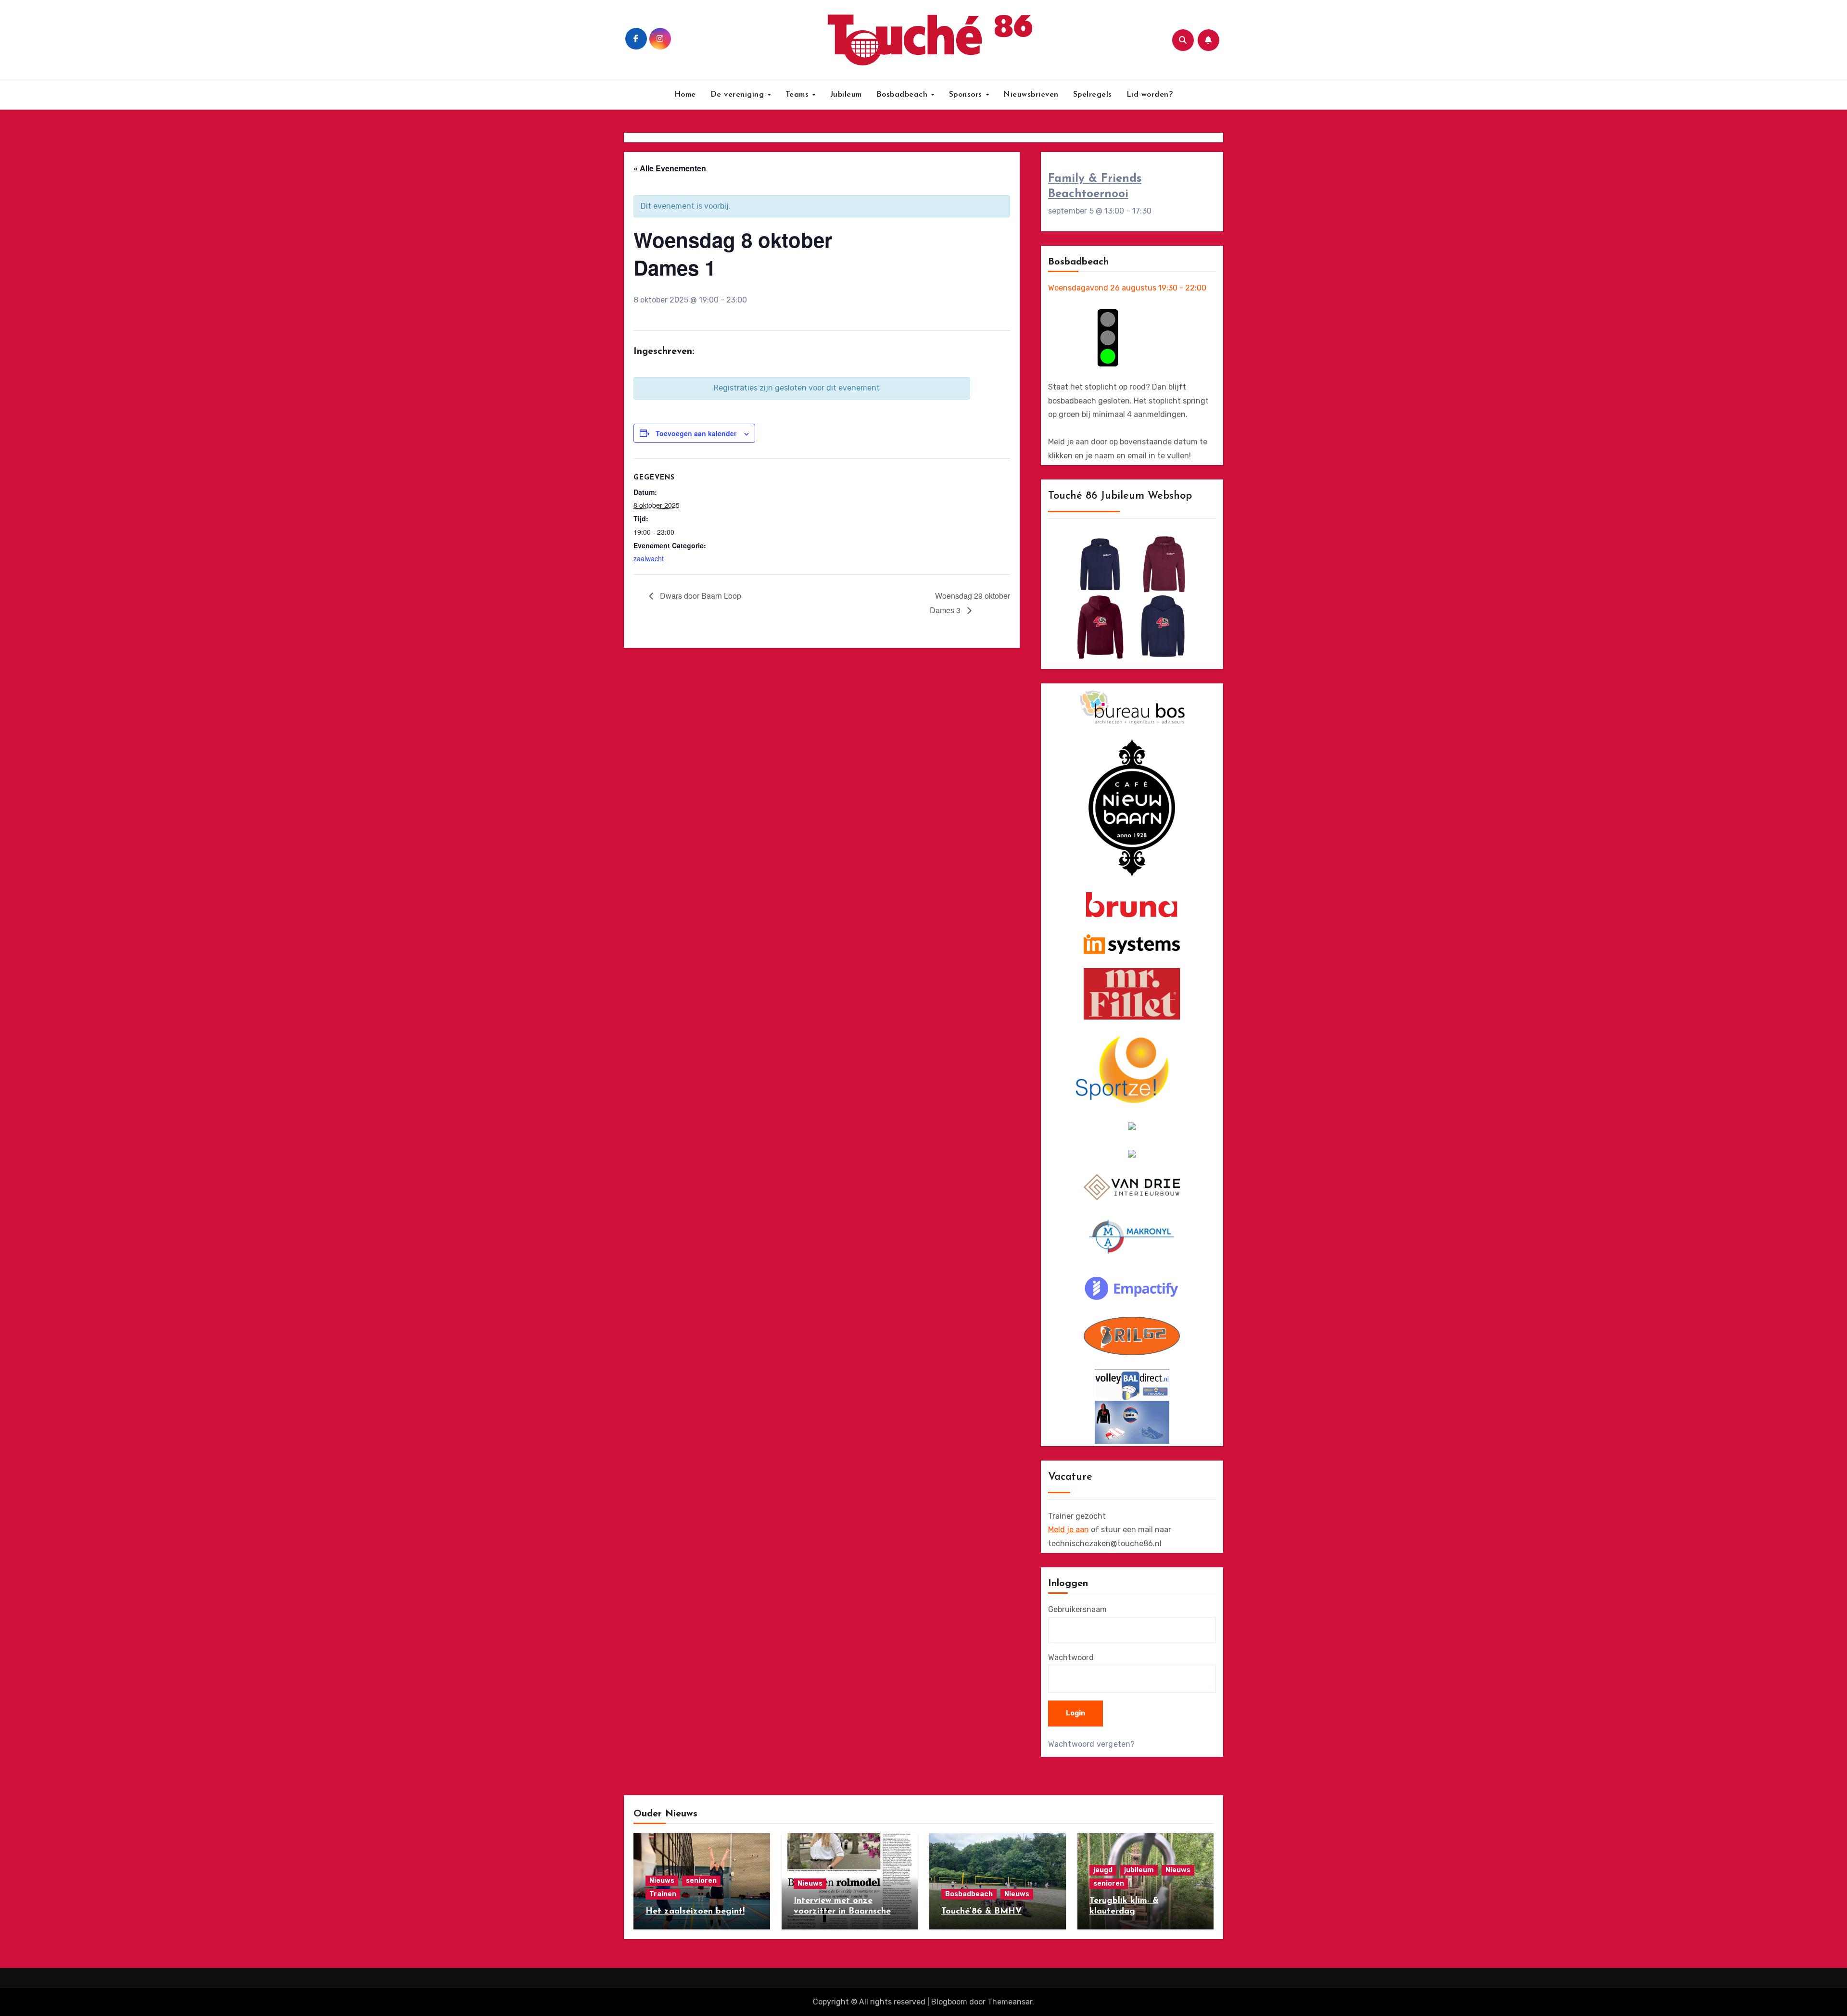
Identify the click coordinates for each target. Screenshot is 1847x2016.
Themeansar (1010, 2002)
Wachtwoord (1071, 1657)
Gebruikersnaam (1077, 1609)
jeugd (1103, 1870)
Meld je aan (1069, 1530)
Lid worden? (1150, 95)
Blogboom (949, 2002)
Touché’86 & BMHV (981, 1912)
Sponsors (967, 95)
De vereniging (739, 95)
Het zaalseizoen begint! (695, 1912)
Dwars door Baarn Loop (700, 596)
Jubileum (846, 95)
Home (685, 95)
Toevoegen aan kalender (696, 433)
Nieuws (662, 1881)
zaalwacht (649, 558)
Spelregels (1093, 95)
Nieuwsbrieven (1031, 95)
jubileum (1139, 1870)
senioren (701, 1881)
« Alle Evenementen (670, 168)
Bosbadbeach (903, 95)
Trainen (663, 1894)
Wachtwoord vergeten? (1092, 1744)
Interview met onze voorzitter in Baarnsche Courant (842, 1911)
